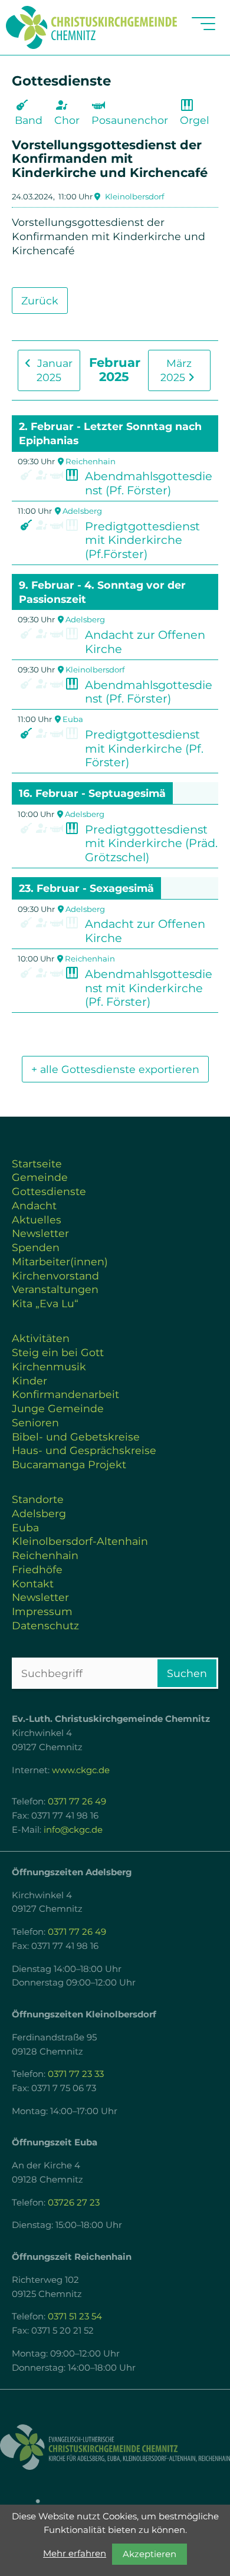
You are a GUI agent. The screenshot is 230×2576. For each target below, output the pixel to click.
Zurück (40, 301)
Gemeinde (40, 1177)
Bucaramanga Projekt (69, 1464)
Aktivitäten (41, 1338)
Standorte (38, 1499)
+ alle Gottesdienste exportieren (115, 1069)
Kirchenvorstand (55, 1276)
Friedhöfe (37, 1569)
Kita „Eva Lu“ (45, 1303)
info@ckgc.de (73, 1830)
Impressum (42, 1611)
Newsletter (40, 1233)
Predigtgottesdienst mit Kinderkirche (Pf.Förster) (142, 540)
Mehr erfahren (75, 2554)
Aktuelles (37, 1220)
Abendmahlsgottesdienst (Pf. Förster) (149, 483)
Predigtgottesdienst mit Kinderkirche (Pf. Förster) (144, 749)
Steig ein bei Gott (58, 1352)
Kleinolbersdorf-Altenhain (80, 1541)
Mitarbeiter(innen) (60, 1261)
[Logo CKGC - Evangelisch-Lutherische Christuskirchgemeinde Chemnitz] (115, 2447)
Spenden (36, 1247)
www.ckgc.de (81, 1770)
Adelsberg (82, 511)
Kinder (29, 1381)
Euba (73, 719)
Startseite (37, 1164)
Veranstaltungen (55, 1289)
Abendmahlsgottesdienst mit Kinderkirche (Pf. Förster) (149, 988)
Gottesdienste (49, 1191)
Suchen (187, 1673)
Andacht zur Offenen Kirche (145, 642)
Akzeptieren (149, 2554)
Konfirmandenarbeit (65, 1394)
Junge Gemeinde (58, 1408)
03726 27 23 (74, 2203)
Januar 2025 (53, 370)
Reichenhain (91, 461)
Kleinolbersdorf (134, 196)
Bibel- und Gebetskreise (76, 1437)
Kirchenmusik (49, 1366)
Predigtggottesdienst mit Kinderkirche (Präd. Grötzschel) (151, 844)
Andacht (34, 1205)
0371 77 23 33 (76, 2074)
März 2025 (176, 370)
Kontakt (33, 1584)
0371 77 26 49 (77, 1801)
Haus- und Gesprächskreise (84, 1450)
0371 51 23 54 (75, 2316)
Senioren (35, 1422)
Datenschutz (45, 1625)
